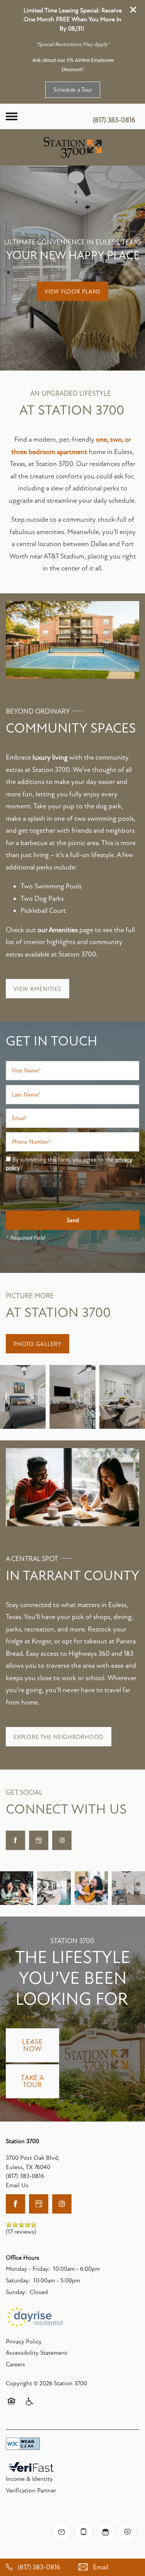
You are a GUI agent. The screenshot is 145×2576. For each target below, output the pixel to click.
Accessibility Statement (37, 2353)
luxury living (50, 757)
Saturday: (18, 2280)
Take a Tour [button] (32, 2081)
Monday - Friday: (28, 2269)
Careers (15, 2364)
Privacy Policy (24, 2342)
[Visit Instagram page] (62, 1840)
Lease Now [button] (32, 2045)
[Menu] (12, 116)
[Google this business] (39, 1840)
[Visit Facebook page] (15, 1840)
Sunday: (16, 2292)
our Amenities (58, 930)
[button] (133, 10)
